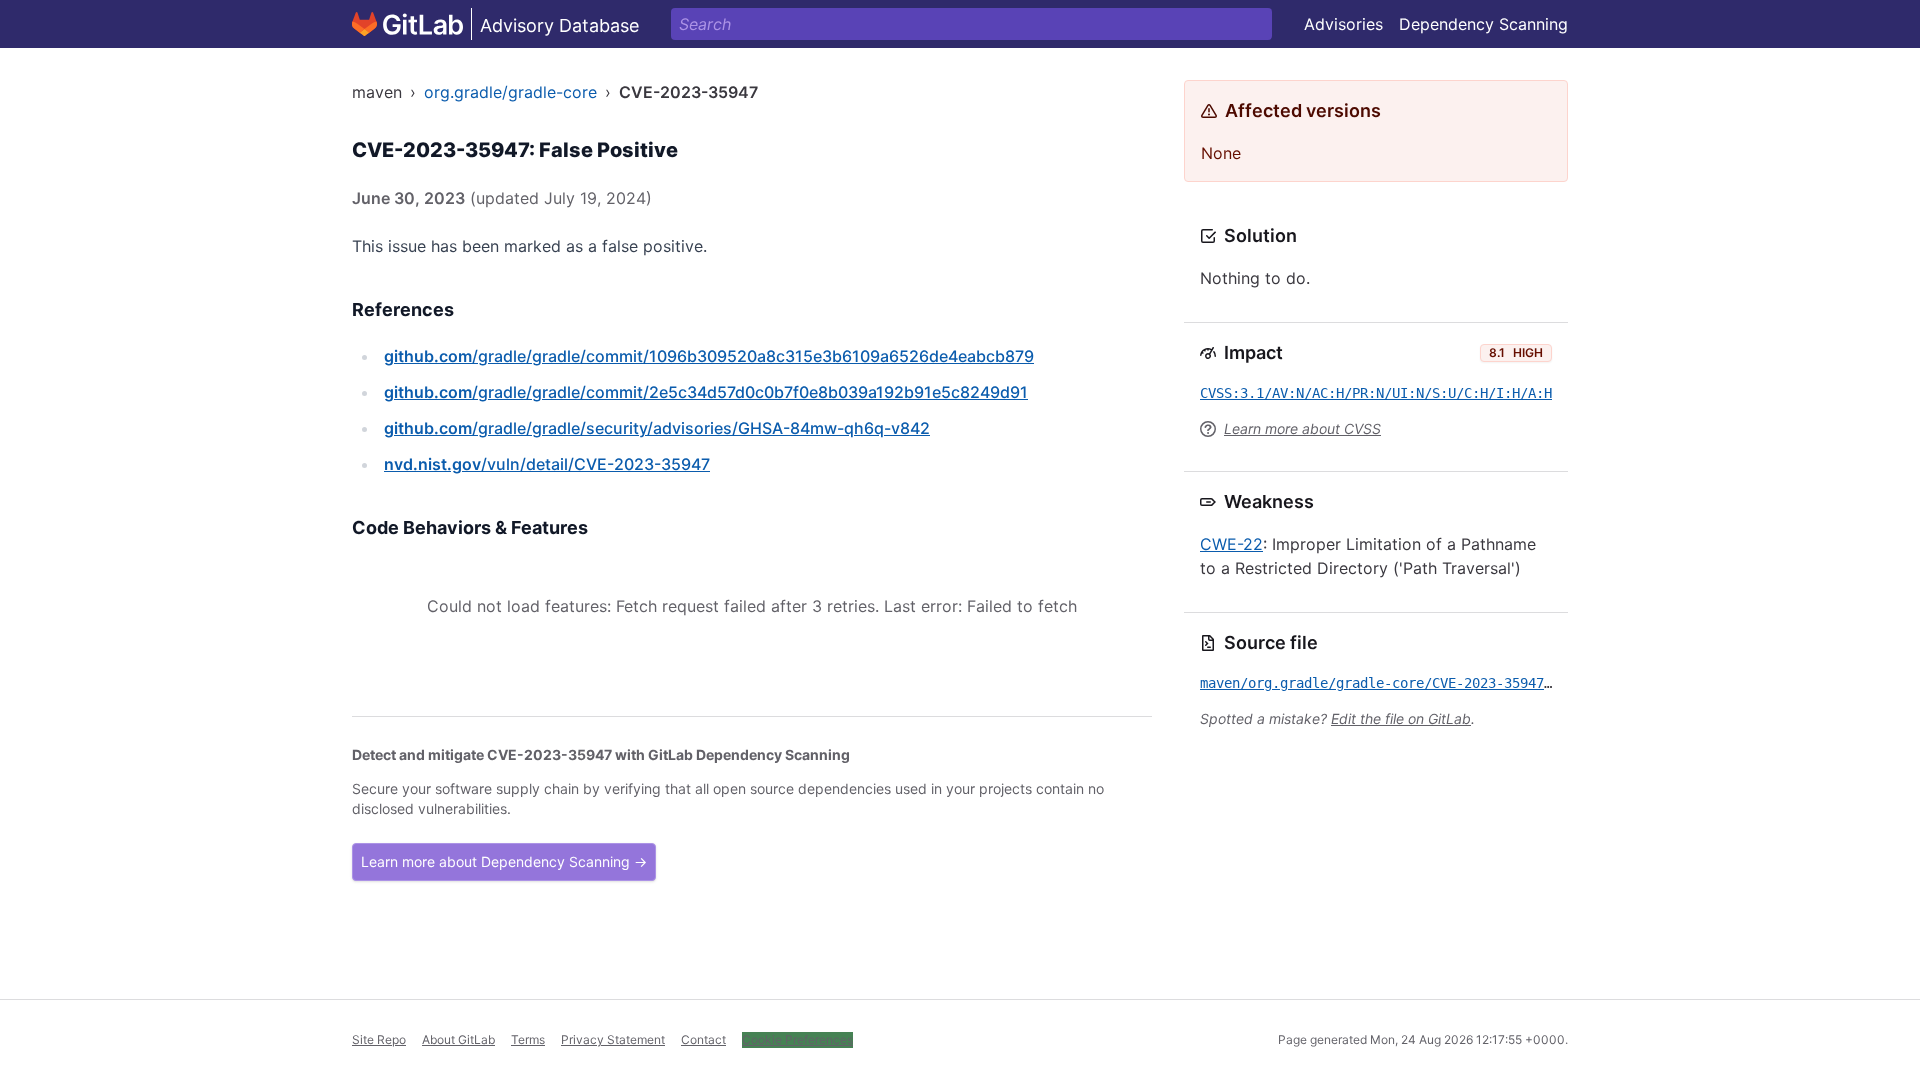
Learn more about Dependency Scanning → (504, 861)
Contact (703, 1039)
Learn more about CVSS (1302, 428)
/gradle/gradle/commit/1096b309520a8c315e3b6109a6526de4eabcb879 (709, 356)
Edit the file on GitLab (1401, 718)
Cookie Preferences (797, 1039)
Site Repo (379, 1039)
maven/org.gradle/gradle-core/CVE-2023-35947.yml (1388, 683)
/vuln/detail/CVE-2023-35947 (547, 464)
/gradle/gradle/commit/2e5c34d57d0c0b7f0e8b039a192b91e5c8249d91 (706, 392)
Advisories (1343, 24)
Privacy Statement (613, 1039)
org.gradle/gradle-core (510, 92)
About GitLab (458, 1039)
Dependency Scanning (1483, 24)
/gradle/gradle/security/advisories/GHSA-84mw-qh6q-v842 (657, 428)
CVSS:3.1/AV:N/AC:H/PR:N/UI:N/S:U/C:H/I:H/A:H (1376, 393)
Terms (528, 1039)
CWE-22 (1231, 544)
